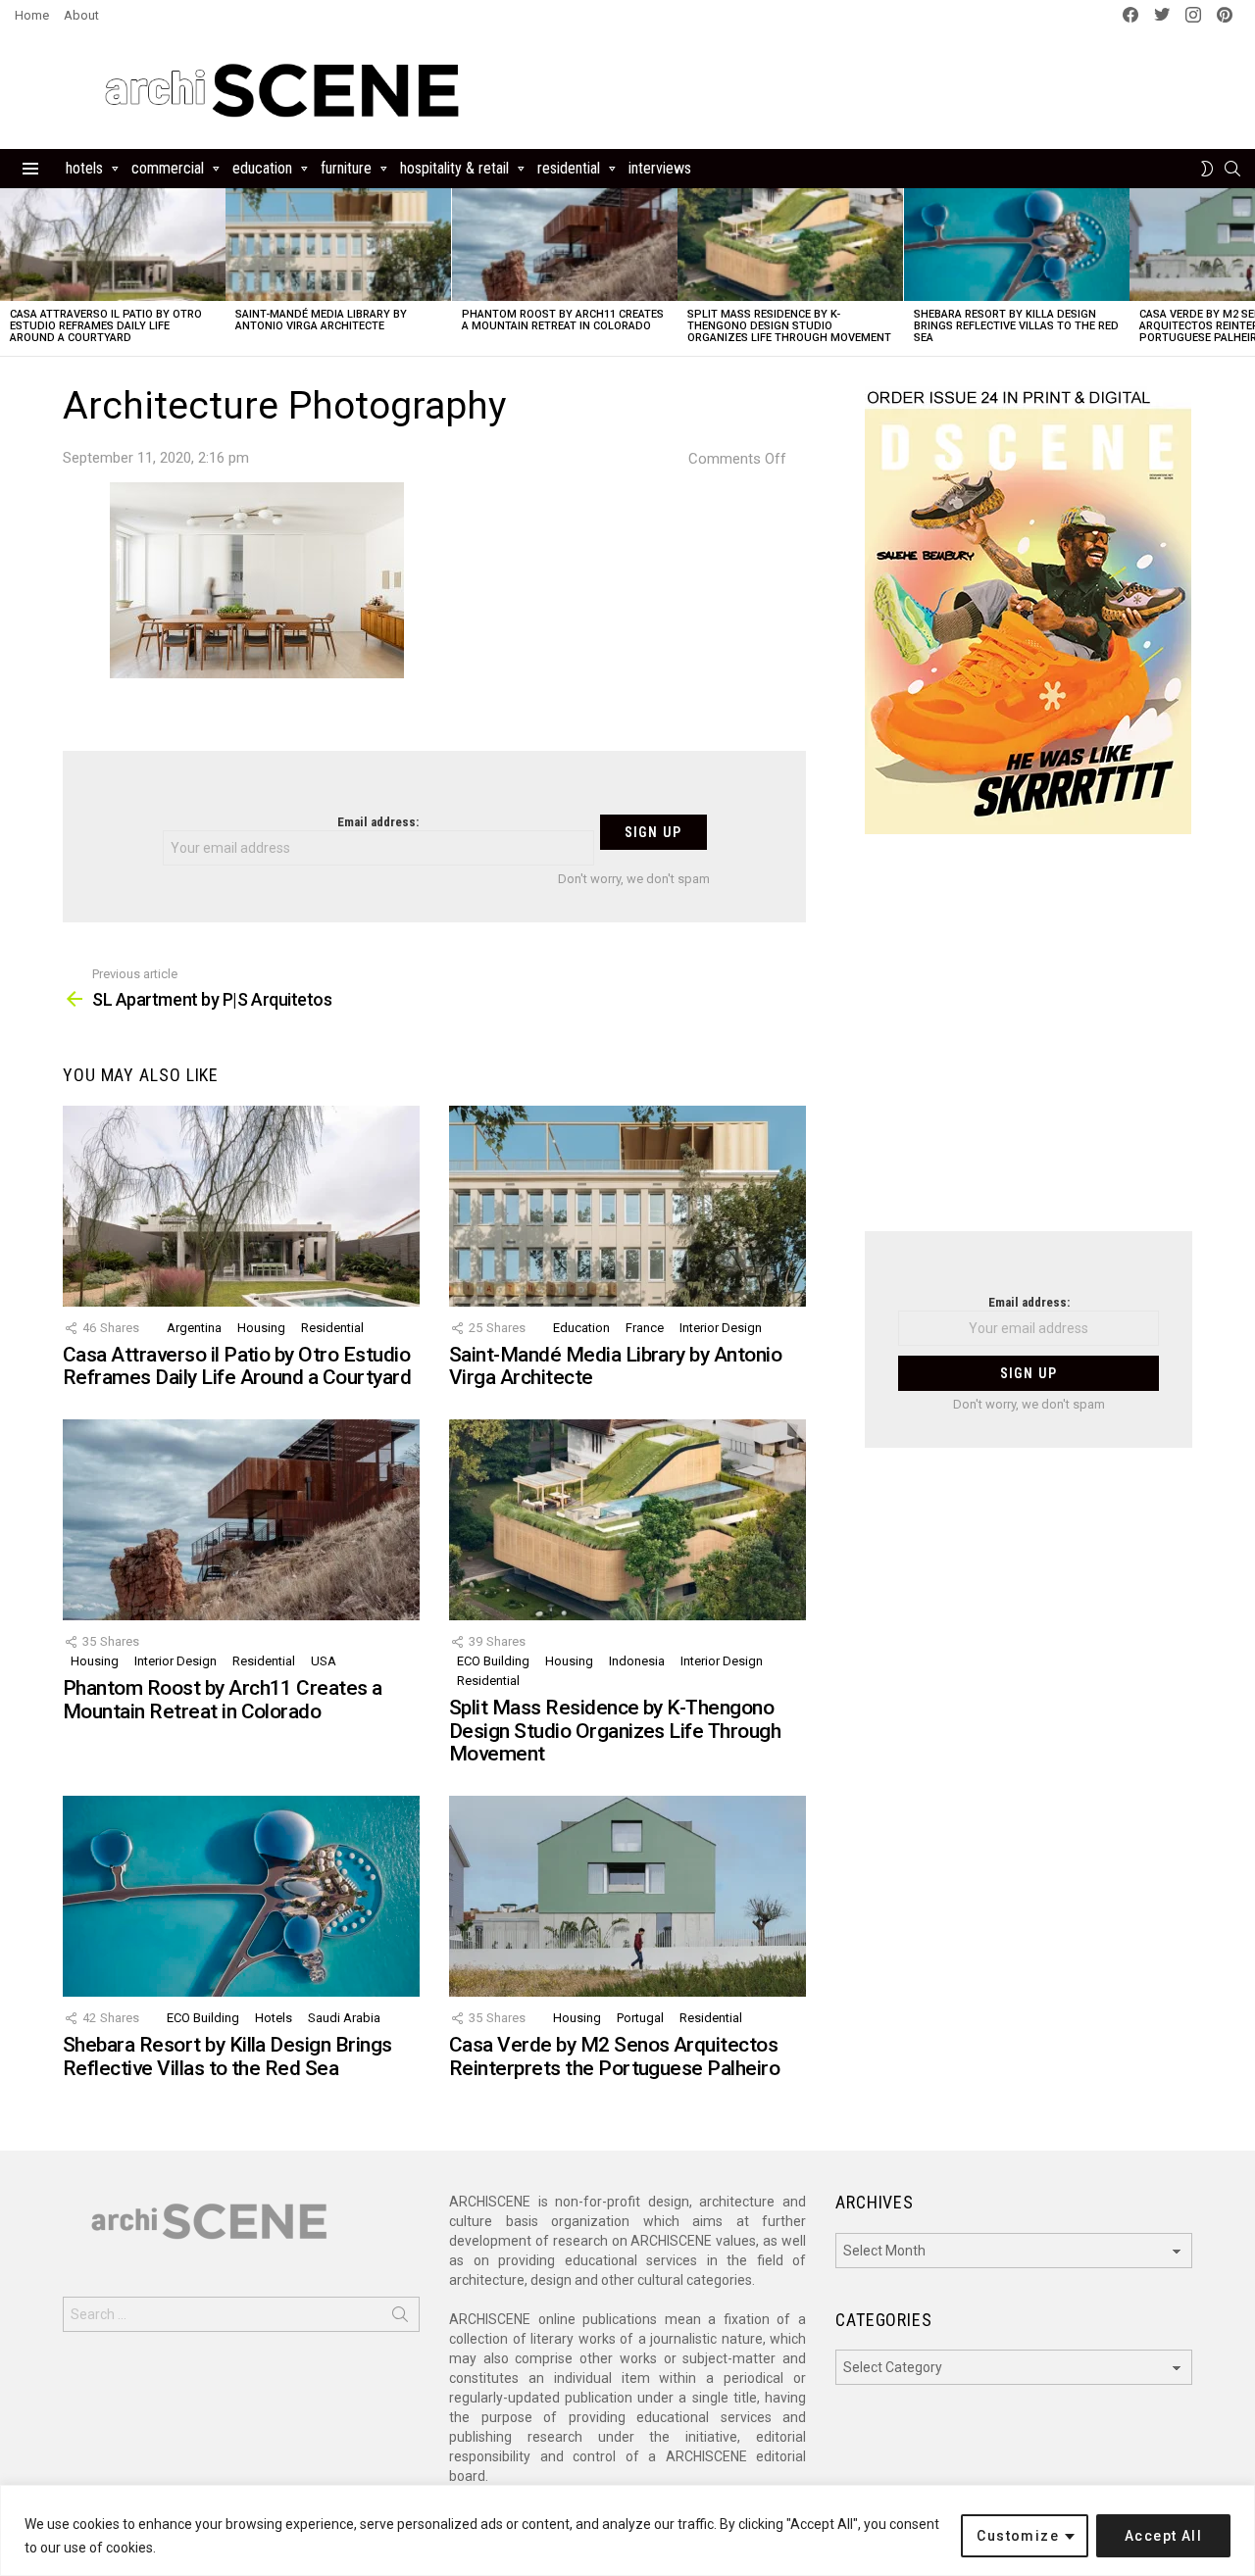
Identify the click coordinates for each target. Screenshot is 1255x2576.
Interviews (660, 168)
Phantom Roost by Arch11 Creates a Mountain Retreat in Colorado (563, 320)
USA (324, 1661)
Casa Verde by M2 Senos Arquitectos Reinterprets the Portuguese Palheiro (614, 2056)
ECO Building (493, 1661)
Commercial (168, 168)
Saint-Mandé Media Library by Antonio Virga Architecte (321, 320)
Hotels (84, 168)
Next (1245, 272)
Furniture (346, 168)
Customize (1018, 2536)
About (81, 15)
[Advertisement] (1029, 1045)
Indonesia (637, 1661)
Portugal (640, 2018)
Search (400, 2318)
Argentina (194, 1328)
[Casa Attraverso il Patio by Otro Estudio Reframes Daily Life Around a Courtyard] (113, 245)
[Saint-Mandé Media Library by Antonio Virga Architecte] (338, 245)
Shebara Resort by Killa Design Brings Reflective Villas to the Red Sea (1016, 326)
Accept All (1163, 2536)
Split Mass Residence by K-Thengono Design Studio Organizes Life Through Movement (789, 326)
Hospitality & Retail (454, 168)
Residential (569, 168)
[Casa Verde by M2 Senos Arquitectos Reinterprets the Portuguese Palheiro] (627, 1896)
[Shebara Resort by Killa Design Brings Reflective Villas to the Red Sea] (1017, 245)
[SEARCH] (1232, 169)
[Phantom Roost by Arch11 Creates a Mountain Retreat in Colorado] (565, 245)
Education (262, 168)
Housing (261, 1328)
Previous (10, 272)
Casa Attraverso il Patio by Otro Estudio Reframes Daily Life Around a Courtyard (106, 326)
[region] (627, 2530)
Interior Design (721, 1328)
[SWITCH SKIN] (1207, 169)
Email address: (378, 822)
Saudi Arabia (344, 2018)
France (645, 1328)
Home (32, 15)
